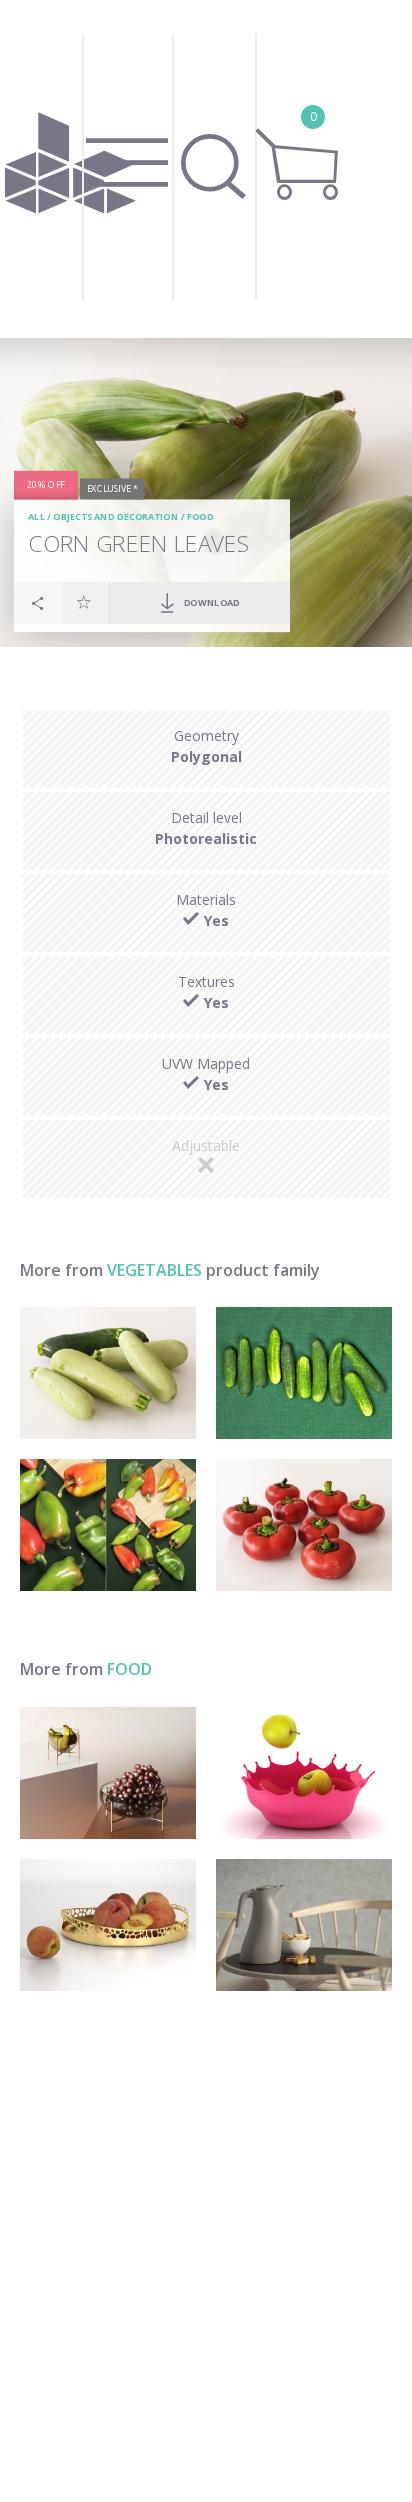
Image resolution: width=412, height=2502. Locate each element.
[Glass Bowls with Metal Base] (108, 1773)
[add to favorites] (84, 602)
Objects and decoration (115, 517)
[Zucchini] (108, 1373)
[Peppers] (108, 1525)
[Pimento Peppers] (304, 1525)
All (36, 517)
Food (200, 517)
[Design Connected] (70, 169)
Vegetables (154, 1270)
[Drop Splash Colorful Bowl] (304, 1773)
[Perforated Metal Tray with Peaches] (108, 1925)
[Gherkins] (304, 1373)
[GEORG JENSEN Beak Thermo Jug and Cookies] (304, 1925)
